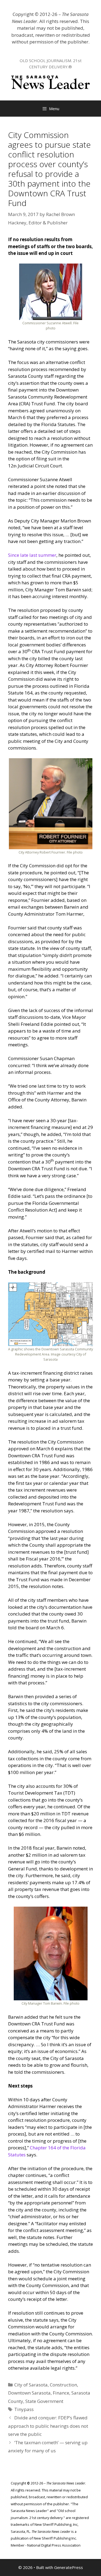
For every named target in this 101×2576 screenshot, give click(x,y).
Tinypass (24, 2409)
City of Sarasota (31, 2385)
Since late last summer (32, 555)
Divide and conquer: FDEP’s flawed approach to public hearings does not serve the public (48, 2426)
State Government (44, 2401)
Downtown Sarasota (29, 2393)
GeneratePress (69, 2567)
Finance (61, 2393)
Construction (63, 2385)
